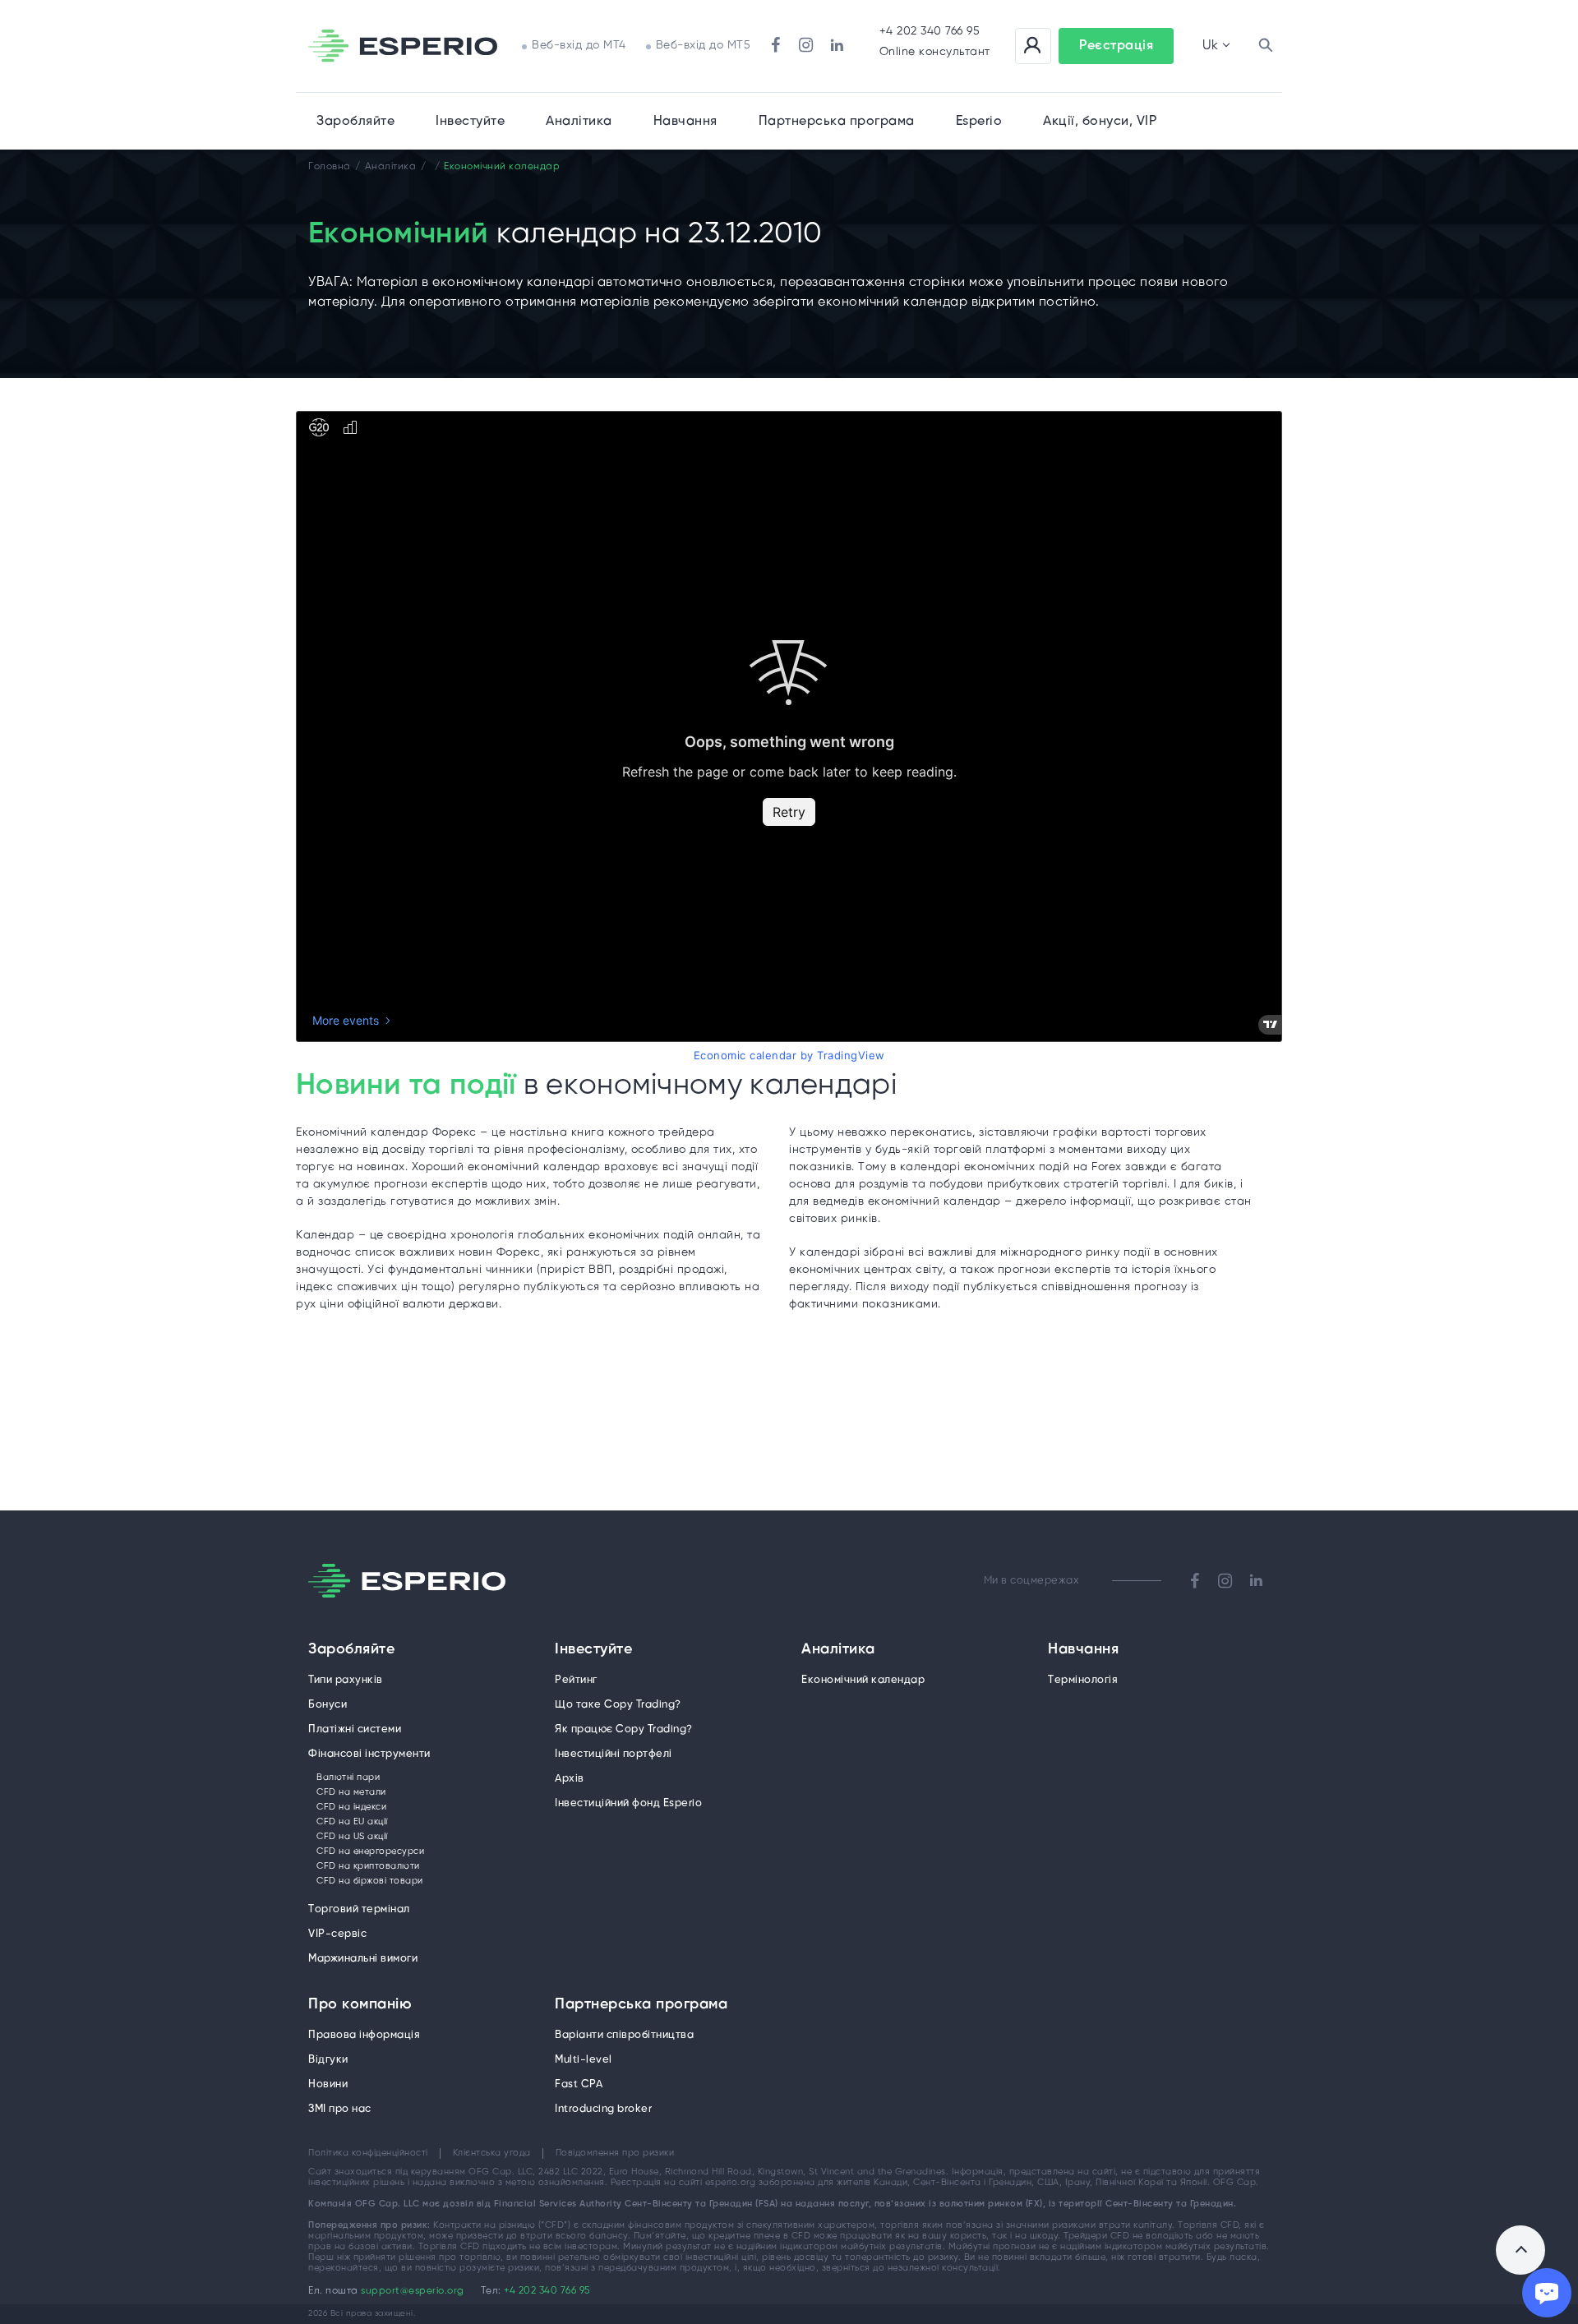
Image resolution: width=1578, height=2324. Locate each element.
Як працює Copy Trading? (624, 1729)
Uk (1210, 46)
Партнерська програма (641, 2005)
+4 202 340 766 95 (930, 32)
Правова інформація (364, 2035)
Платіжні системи (355, 1729)
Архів (570, 1779)
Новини (328, 2084)
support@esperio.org (413, 2291)
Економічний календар (863, 1680)
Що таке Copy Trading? (618, 1705)
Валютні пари (348, 1778)
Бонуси (328, 1705)
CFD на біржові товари (370, 1881)
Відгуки (328, 2060)
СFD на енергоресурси (370, 1851)
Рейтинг (576, 1680)
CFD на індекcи (351, 1807)
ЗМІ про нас (340, 2109)
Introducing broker (603, 2109)
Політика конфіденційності (368, 2153)
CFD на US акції (352, 1837)
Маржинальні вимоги (363, 1959)
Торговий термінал (359, 1909)
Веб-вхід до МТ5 (704, 46)
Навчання (685, 121)
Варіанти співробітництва (624, 2035)
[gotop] (1520, 2250)
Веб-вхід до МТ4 (579, 46)
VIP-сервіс (337, 1934)
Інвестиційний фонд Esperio (628, 1803)
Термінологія (1083, 1680)
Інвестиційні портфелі (614, 1754)
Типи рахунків (346, 1680)
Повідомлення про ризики (615, 2153)
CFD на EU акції (352, 1822)
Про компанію (360, 2005)
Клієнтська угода (492, 2153)
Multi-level (584, 2060)
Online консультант (935, 52)
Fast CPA (579, 2084)
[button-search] (1266, 46)
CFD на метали (351, 1792)
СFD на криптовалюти (368, 1866)
